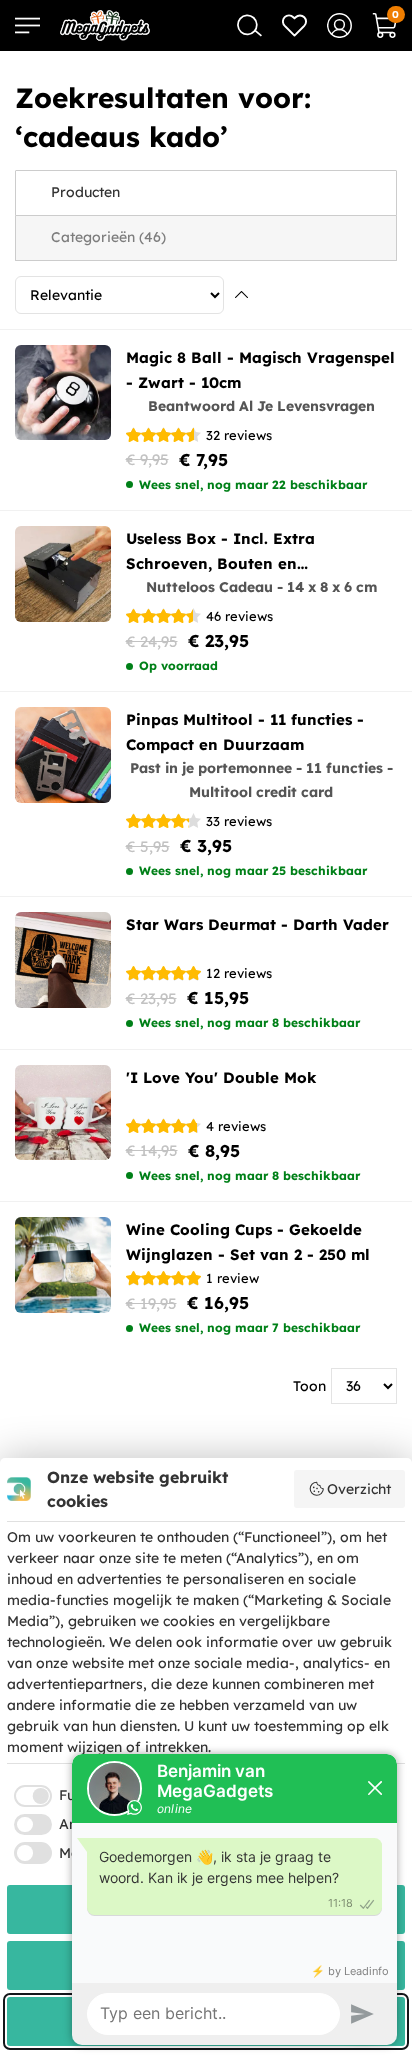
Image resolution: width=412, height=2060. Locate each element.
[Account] (339, 25)
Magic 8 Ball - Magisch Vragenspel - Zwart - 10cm (260, 370)
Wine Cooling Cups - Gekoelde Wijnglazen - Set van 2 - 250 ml (248, 1242)
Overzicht (359, 1489)
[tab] (206, 193)
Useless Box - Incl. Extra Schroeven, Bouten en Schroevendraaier (220, 552)
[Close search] (249, 25)
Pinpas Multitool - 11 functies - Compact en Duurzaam (245, 732)
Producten (85, 192)
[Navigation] (27, 25)
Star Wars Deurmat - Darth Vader (257, 924)
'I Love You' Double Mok (221, 1077)
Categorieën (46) (108, 237)
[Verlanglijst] (294, 25)
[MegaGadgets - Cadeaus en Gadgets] (105, 25)
